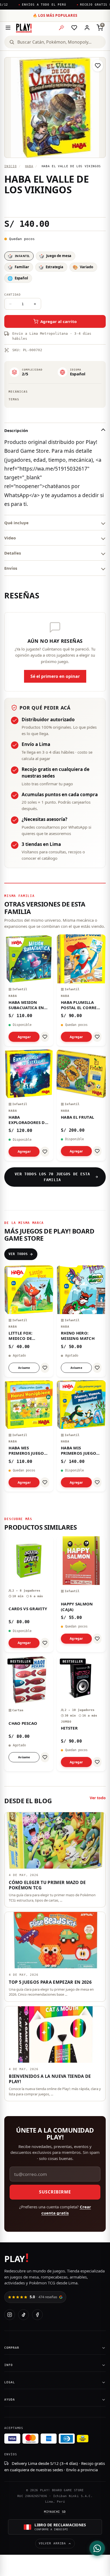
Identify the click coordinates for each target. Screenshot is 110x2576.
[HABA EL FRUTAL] (81, 1105)
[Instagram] (10, 2315)
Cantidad (12, 295)
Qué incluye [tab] (16, 523)
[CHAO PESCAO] (29, 1713)
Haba (29, 166)
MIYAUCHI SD (55, 2512)
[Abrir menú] (8, 28)
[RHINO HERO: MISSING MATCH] (81, 1321)
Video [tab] (10, 538)
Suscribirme (55, 2192)
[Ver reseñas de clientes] (55, 206)
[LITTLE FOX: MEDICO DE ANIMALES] (29, 1321)
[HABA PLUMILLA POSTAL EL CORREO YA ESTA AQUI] (81, 990)
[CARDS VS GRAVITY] (29, 1594)
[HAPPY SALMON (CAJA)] (81, 1594)
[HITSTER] (81, 1713)
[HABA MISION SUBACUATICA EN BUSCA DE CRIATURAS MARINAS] (29, 990)
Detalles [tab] (13, 553)
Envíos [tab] (11, 568)
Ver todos (18, 1254)
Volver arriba (52, 2543)
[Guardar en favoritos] (98, 66)
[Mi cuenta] (87, 28)
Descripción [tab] (16, 430)
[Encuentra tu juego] (61, 28)
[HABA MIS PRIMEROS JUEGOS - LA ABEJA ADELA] (29, 1436)
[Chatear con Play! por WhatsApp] (97, 2548)
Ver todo (98, 1798)
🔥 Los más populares (55, 15)
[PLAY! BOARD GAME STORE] (24, 28)
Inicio (10, 166)
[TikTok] (23, 2315)
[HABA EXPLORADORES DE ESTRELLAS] (29, 1105)
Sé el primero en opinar (55, 676)
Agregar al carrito (58, 321)
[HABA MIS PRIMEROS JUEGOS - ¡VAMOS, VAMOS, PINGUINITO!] (81, 1436)
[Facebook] (37, 2315)
